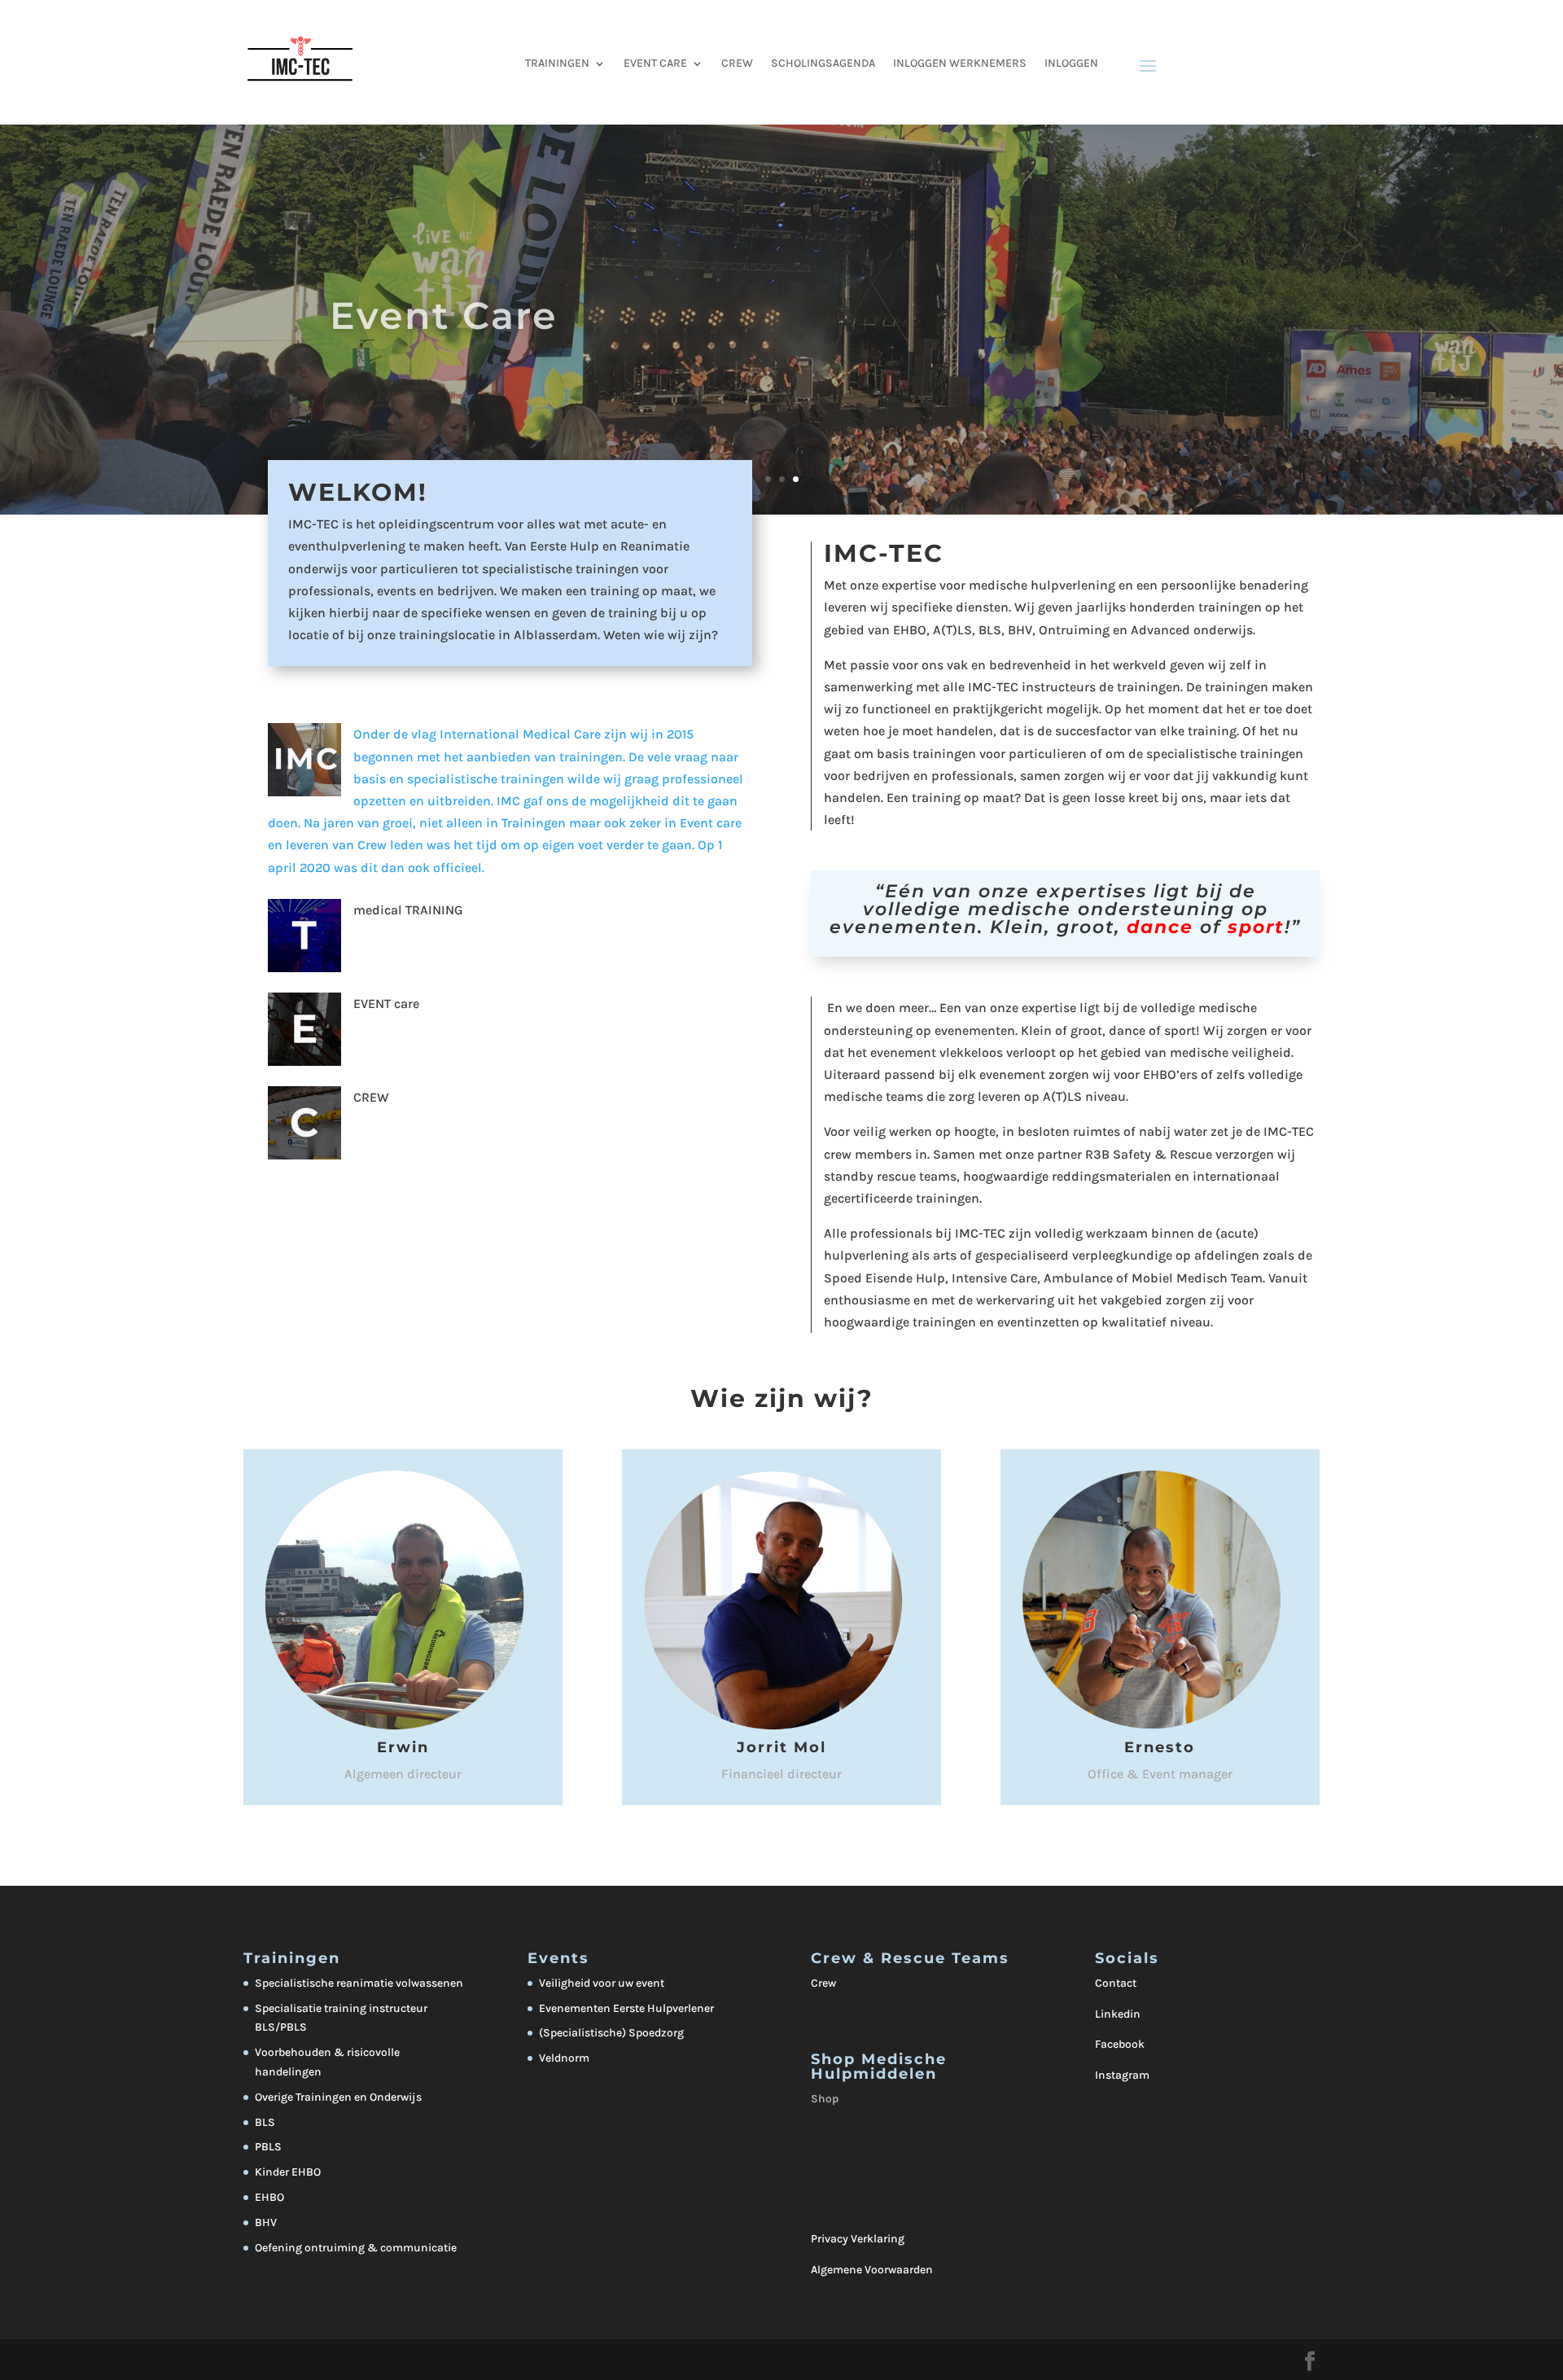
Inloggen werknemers (960, 64)
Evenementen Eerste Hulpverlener (626, 2008)
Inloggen (1071, 64)
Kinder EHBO (288, 2172)
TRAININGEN (557, 64)
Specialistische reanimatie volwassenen (359, 1983)
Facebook (1120, 2044)
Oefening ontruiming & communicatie (356, 2248)
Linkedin (1118, 2014)
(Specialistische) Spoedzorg (611, 2033)
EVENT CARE (655, 64)
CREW (737, 64)
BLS (265, 2122)
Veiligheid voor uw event (602, 1983)
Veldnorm (564, 2058)
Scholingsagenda (823, 64)
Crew (823, 1983)
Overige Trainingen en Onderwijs (338, 2097)
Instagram (1122, 2075)
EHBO (269, 2197)
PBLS (268, 2147)
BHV (266, 2222)
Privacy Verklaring (858, 2239)
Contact (1116, 1983)
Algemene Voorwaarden (872, 2270)
